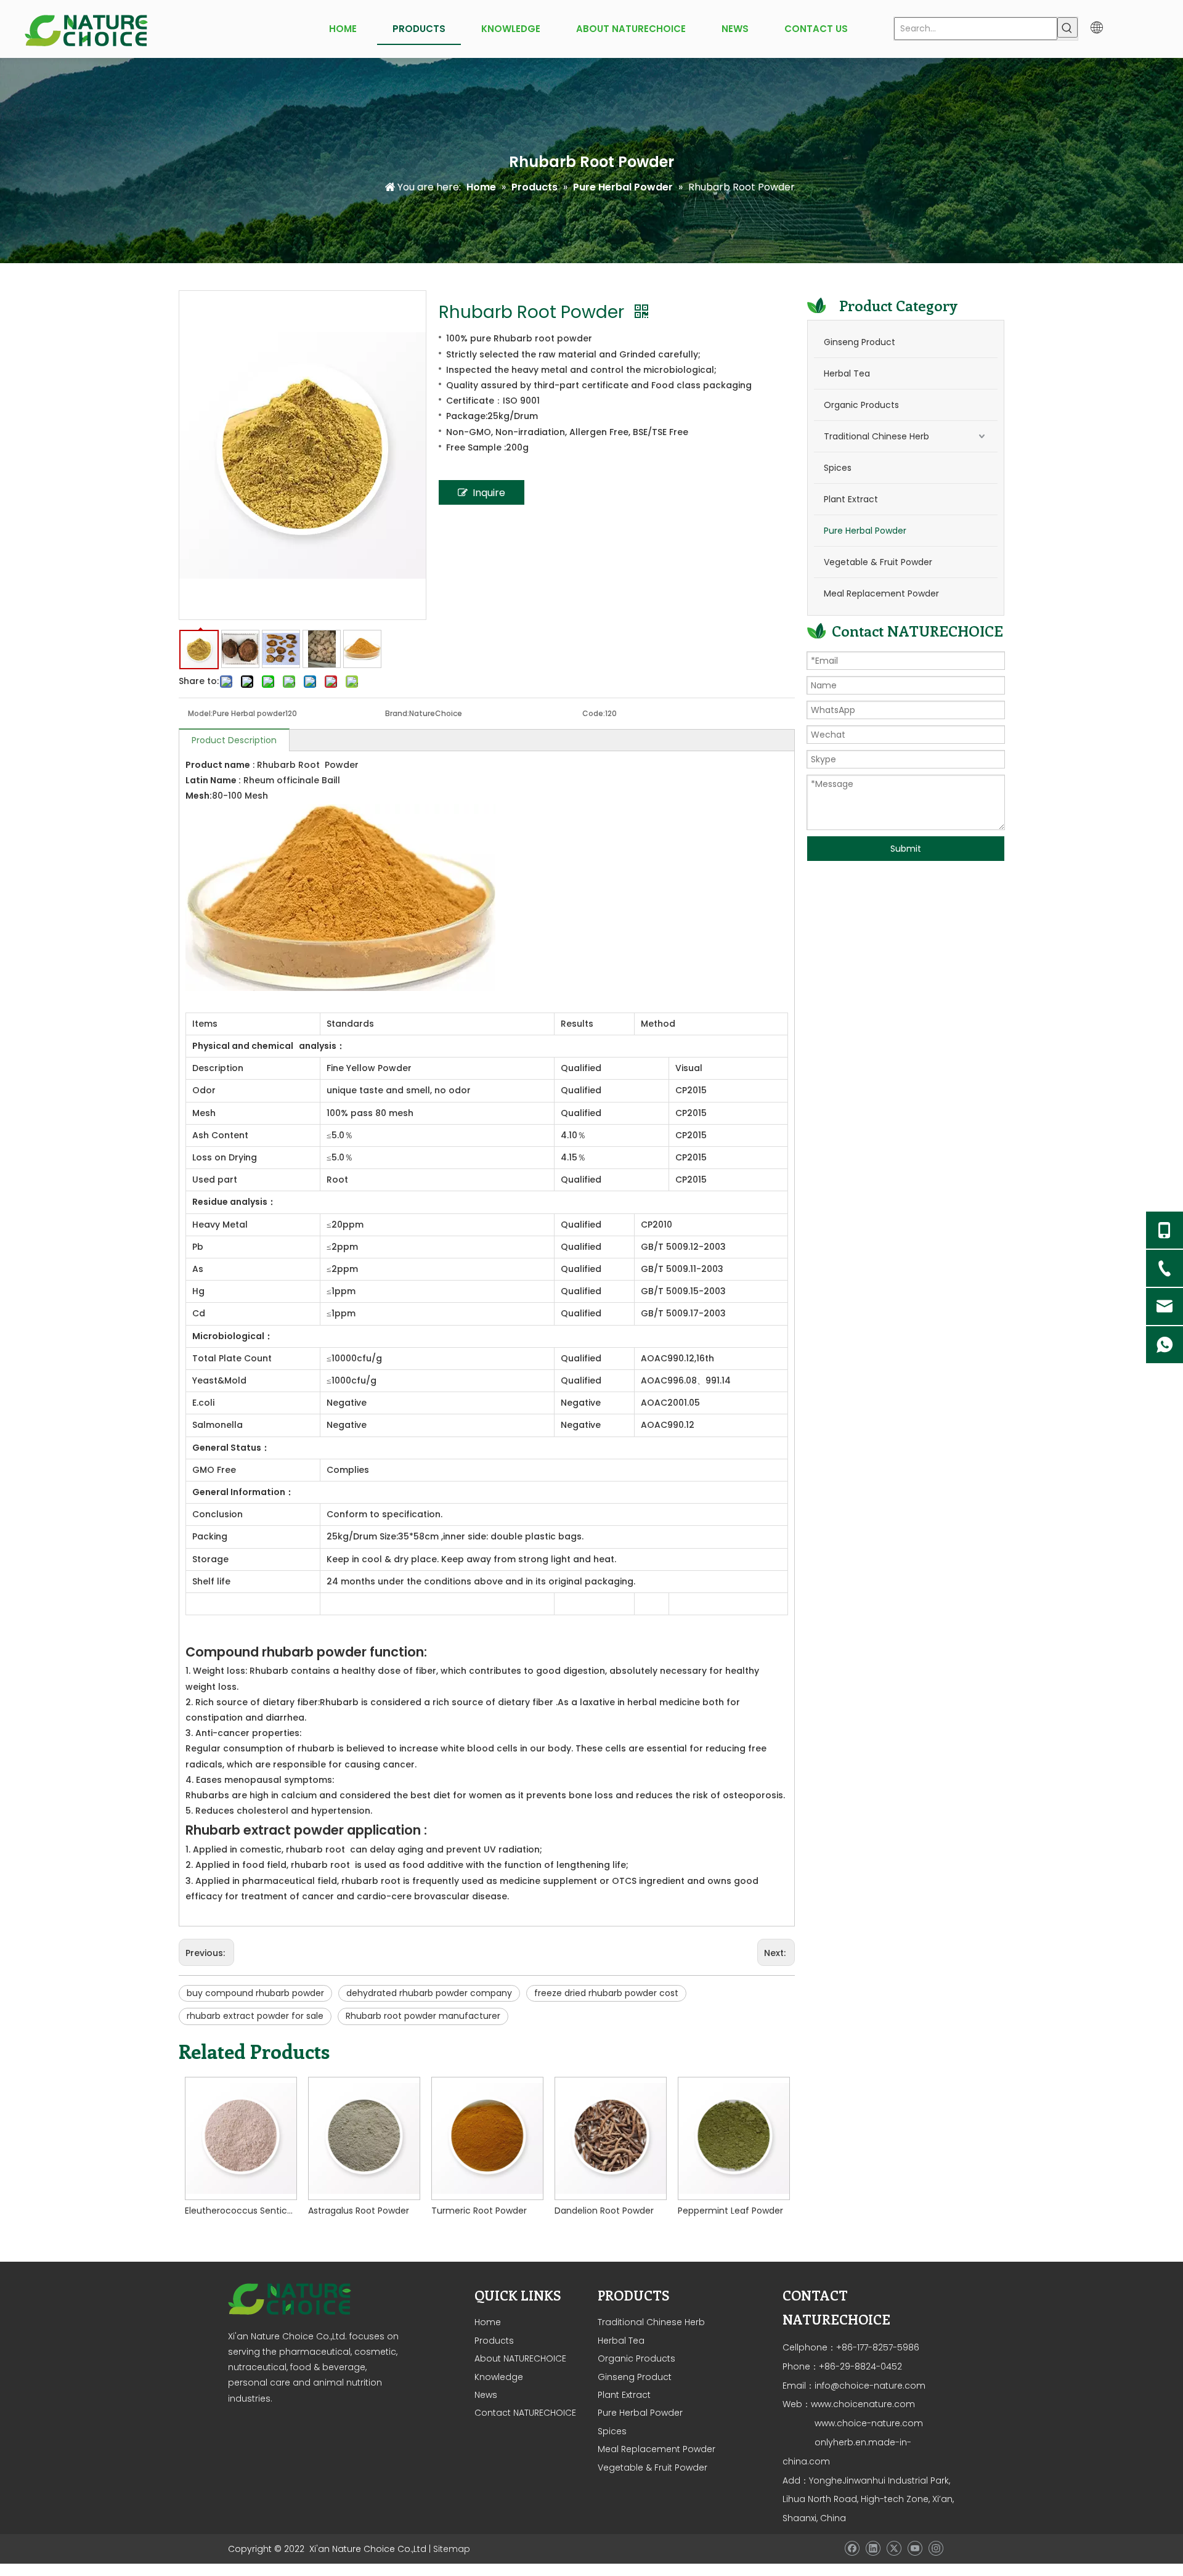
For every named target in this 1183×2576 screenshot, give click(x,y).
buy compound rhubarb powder (255, 1993)
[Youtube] (915, 2548)
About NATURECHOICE (520, 2358)
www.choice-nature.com (868, 2423)
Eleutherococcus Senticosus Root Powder (240, 2211)
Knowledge (499, 2377)
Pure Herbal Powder (865, 531)
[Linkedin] (873, 2548)
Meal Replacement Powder (881, 593)
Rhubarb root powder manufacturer (423, 2016)
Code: (594, 713)
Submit (906, 849)
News (486, 2395)
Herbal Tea (847, 373)
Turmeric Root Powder (479, 2211)
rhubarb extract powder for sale (255, 2016)
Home (488, 2322)
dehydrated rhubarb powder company (429, 1993)
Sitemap (452, 2549)
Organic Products (861, 405)
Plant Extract (851, 499)
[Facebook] (852, 2548)
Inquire (489, 493)
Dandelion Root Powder (604, 2211)
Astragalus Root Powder (359, 2211)
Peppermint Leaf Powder (730, 2211)
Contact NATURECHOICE (525, 2413)
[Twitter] (894, 2548)
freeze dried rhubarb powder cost (606, 1993)
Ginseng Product (860, 342)
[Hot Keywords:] (1067, 27)
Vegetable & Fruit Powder (878, 562)
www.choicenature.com (863, 2404)
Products (494, 2341)
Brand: (397, 713)
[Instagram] (936, 2548)
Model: (200, 713)
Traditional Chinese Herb (876, 436)
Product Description (234, 740)
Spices (838, 468)
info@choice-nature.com (870, 2386)
